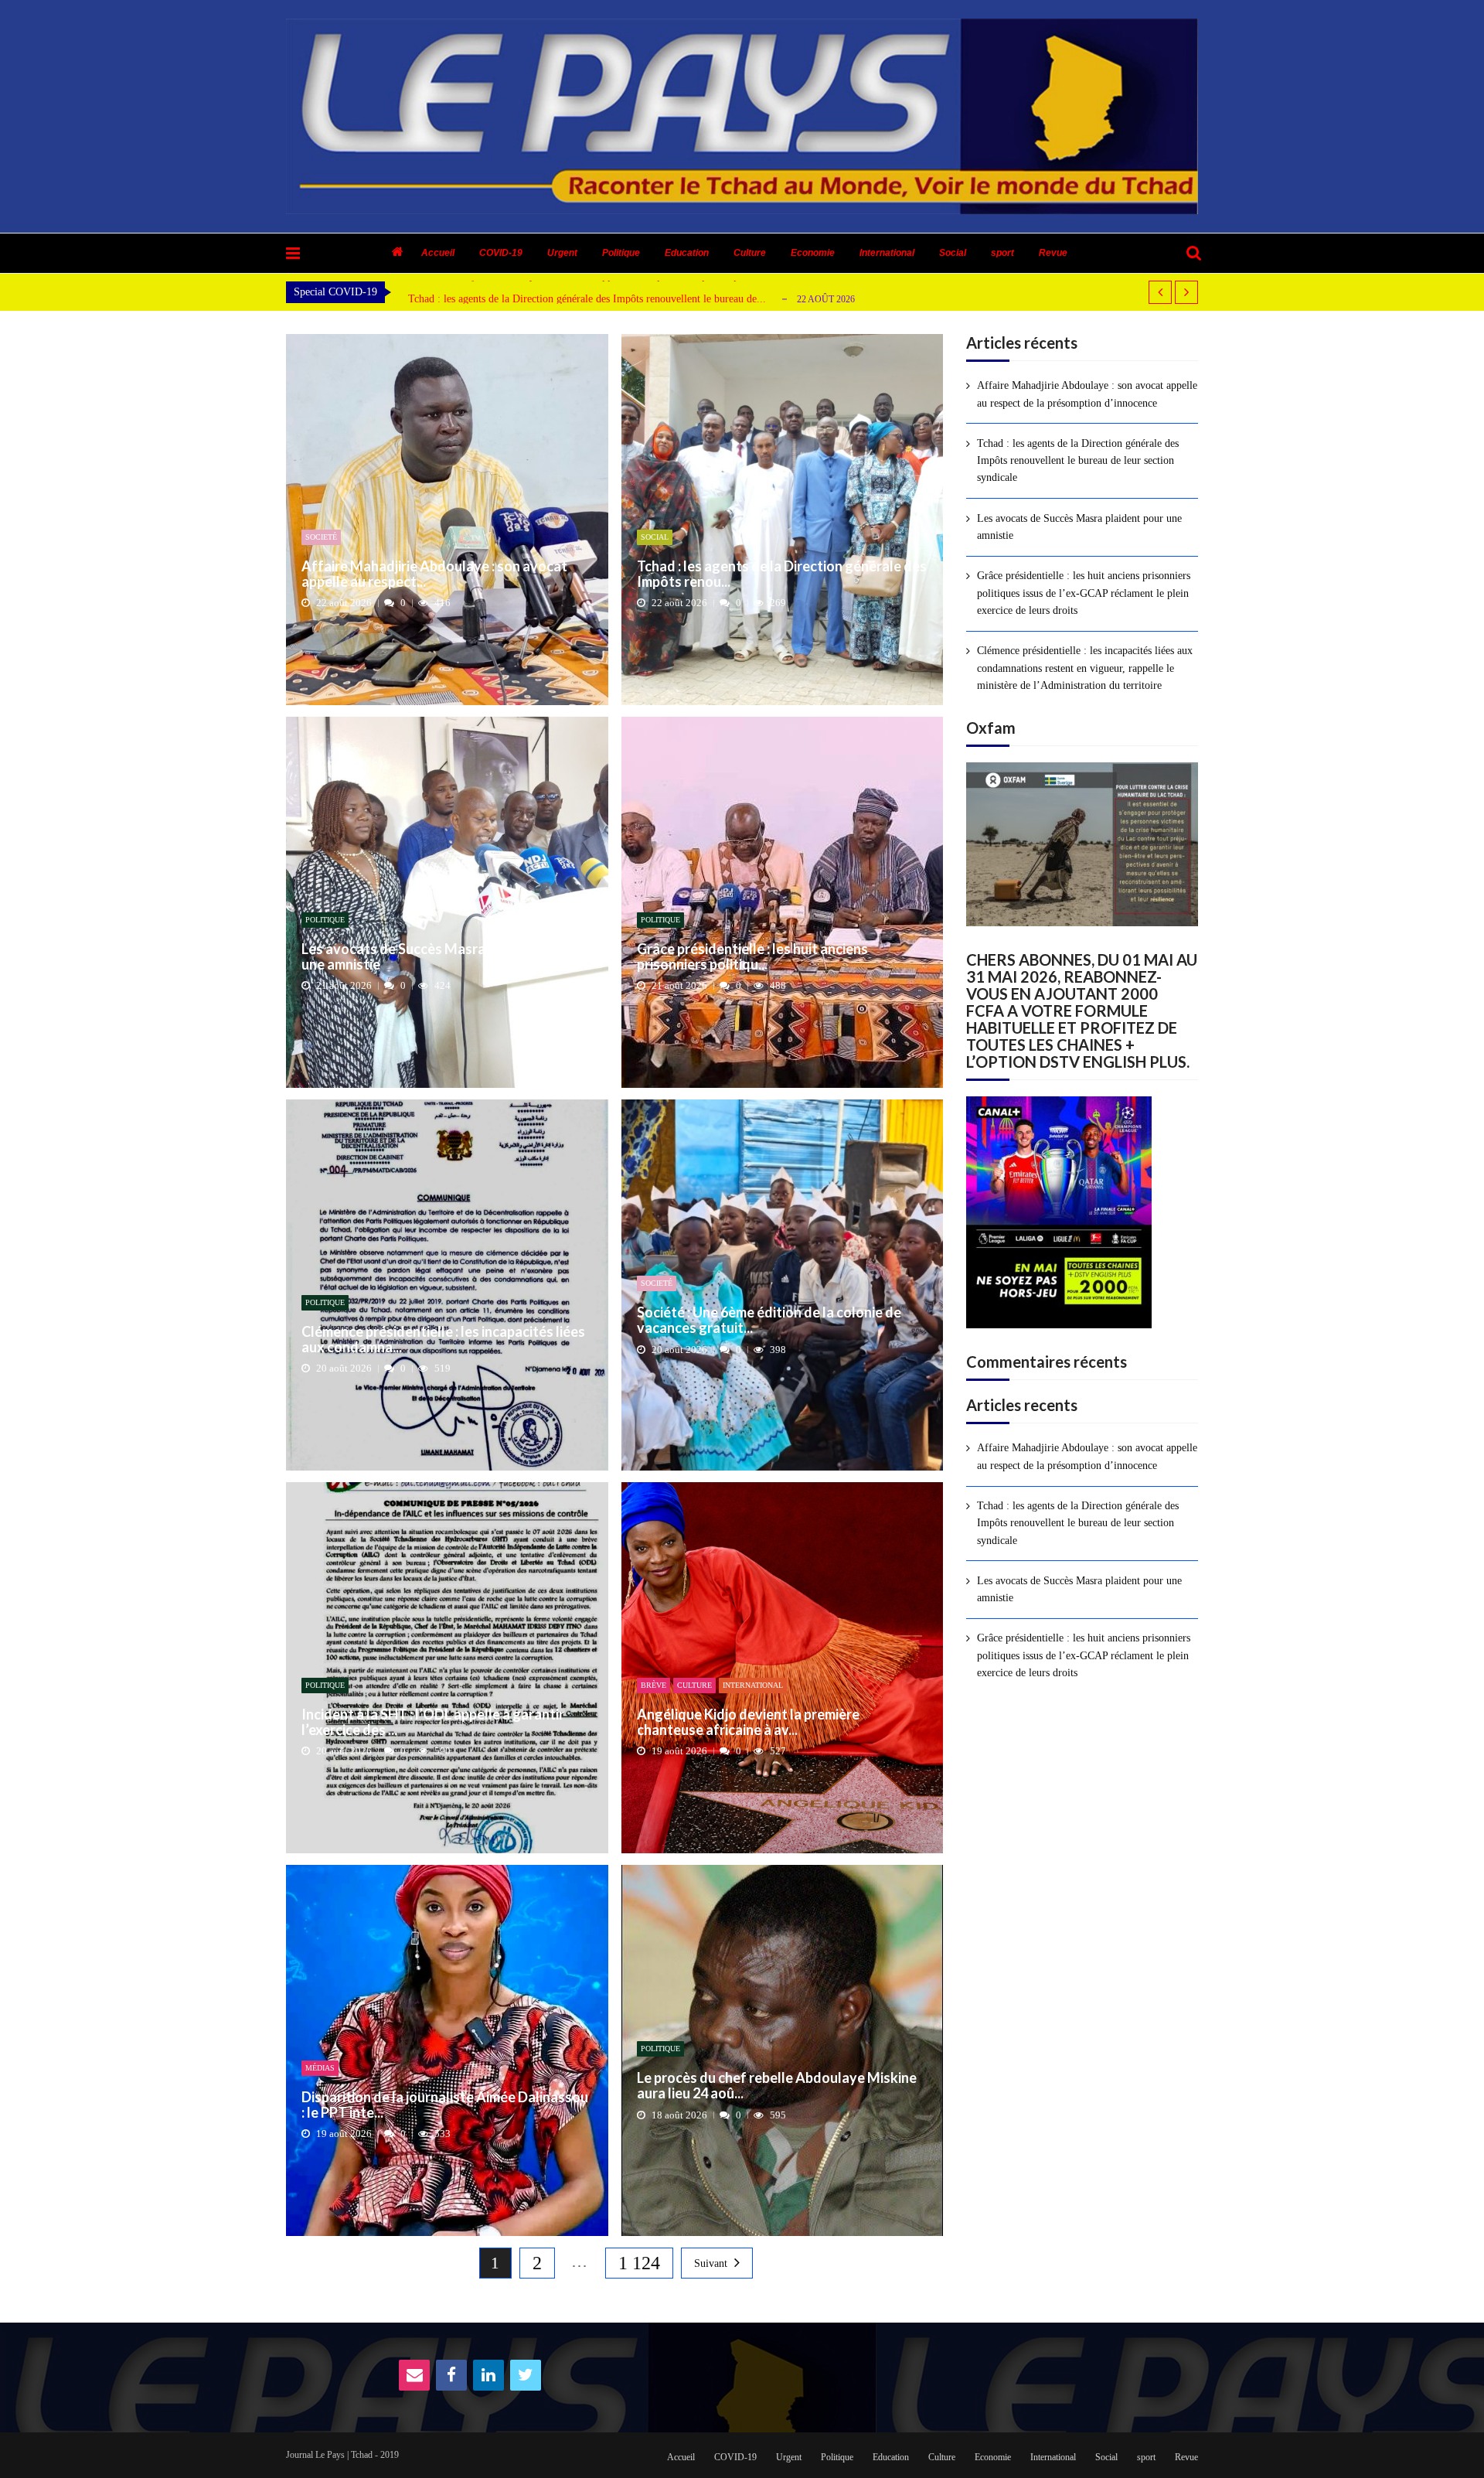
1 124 (639, 2263)
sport (1002, 253)
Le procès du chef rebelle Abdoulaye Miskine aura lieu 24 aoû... (777, 2086)
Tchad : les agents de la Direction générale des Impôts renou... (782, 574)
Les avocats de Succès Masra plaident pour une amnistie (530, 299)
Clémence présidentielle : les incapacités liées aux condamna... (443, 1340)
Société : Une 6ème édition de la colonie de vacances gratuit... (769, 1321)
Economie (813, 253)
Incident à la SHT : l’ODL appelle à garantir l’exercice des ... (433, 1723)
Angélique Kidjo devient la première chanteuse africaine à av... (748, 1723)
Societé (321, 537)
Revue (1053, 253)
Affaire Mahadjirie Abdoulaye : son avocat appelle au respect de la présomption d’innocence (1087, 394)
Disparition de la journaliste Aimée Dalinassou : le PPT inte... (445, 2105)
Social (953, 253)
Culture (750, 253)
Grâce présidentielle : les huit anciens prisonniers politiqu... (752, 957)
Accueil (438, 253)
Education (687, 253)
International (887, 253)
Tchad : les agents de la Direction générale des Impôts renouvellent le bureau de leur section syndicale (1078, 461)
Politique (621, 253)
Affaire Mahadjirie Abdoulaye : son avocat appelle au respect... (434, 574)
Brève (654, 1685)
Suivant (711, 2263)
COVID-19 (501, 253)
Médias (320, 2068)
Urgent (562, 253)
